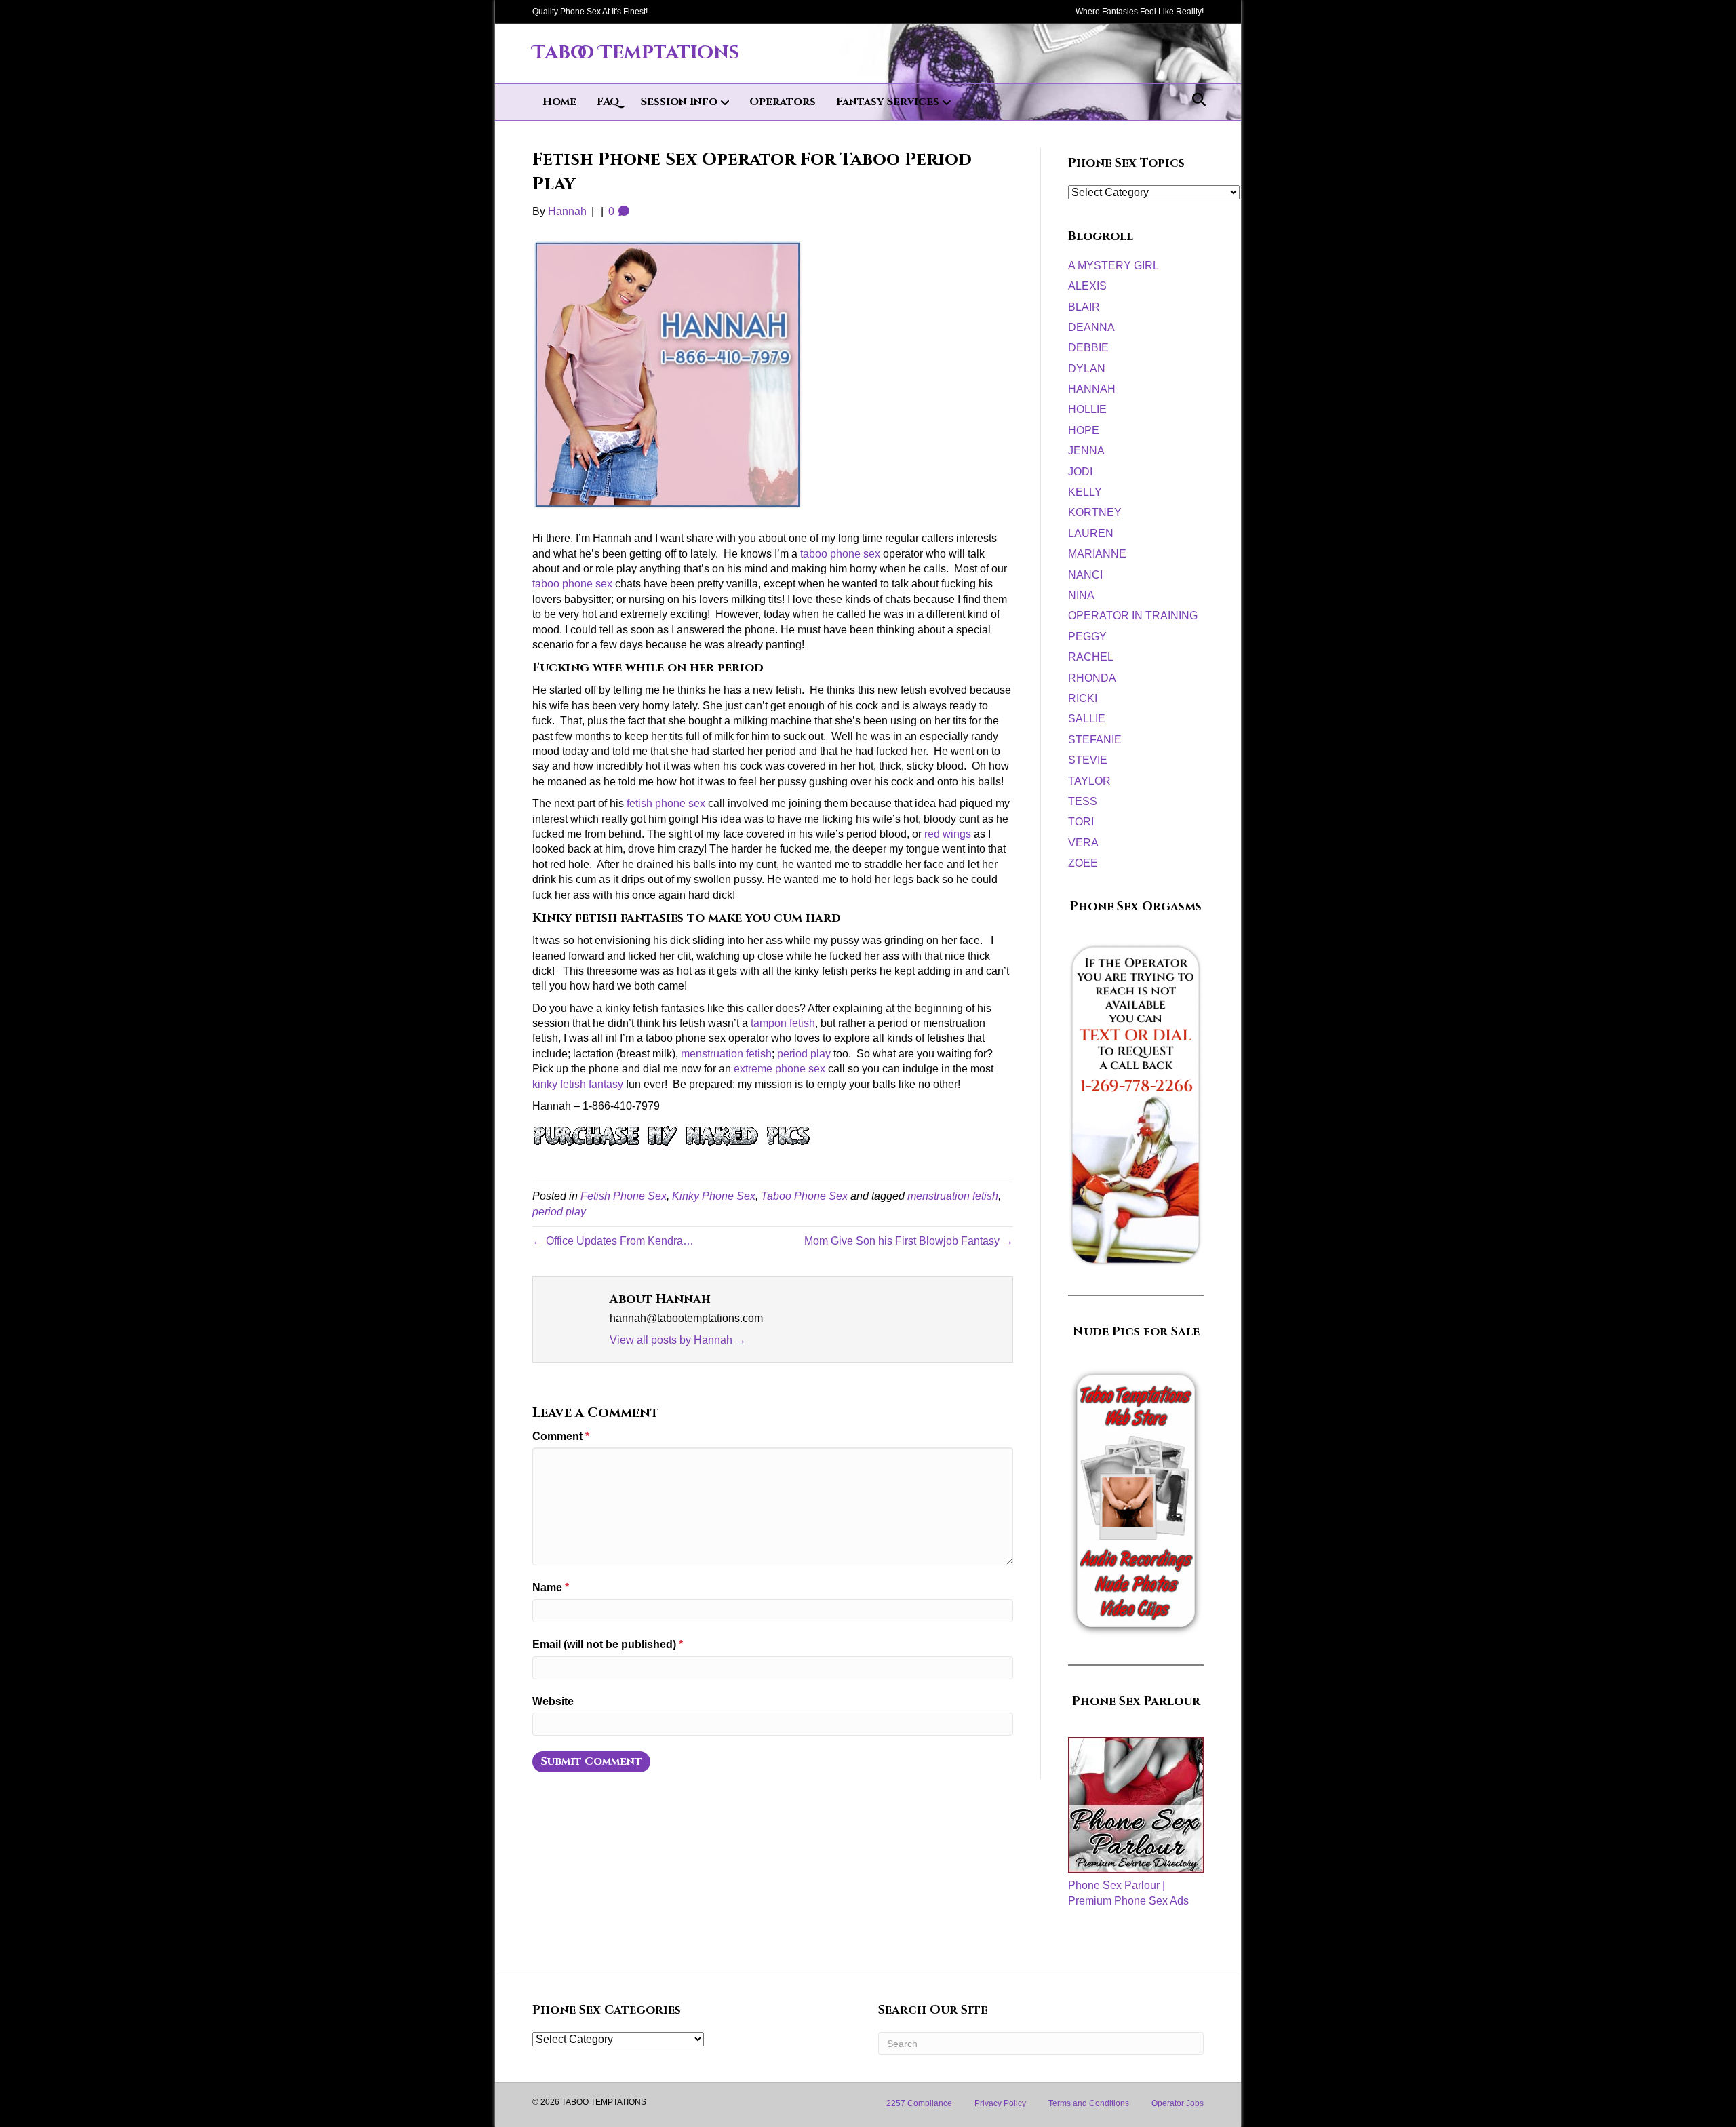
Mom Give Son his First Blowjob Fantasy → (909, 1241)
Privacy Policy (1000, 2103)
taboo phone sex (842, 554)
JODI (1080, 472)
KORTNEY (1095, 512)
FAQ (608, 102)
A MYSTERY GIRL (1113, 266)
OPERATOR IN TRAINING (1133, 616)
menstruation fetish (726, 1054)
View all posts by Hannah (678, 1340)
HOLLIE (1087, 409)
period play (804, 1054)
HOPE (1084, 430)
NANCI (1085, 575)
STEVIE (1088, 760)
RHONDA (1092, 678)
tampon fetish (783, 1023)
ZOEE (1083, 863)
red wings (948, 834)
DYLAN (1087, 369)
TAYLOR (1089, 781)
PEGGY (1087, 637)
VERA (1083, 843)
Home (559, 102)
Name (551, 1587)
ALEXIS (1087, 286)
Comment (561, 1436)
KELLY (1085, 492)
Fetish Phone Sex (624, 1196)
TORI (1081, 822)
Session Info (679, 102)
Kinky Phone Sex (714, 1196)
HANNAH (1092, 389)
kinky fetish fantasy (578, 1084)
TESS (1083, 801)
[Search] (1195, 100)
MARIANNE (1097, 554)
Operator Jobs (1178, 2103)
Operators (783, 102)
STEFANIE (1095, 740)
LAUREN (1091, 533)
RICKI (1083, 698)
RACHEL (1091, 657)
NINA (1081, 595)
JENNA (1086, 451)
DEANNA (1091, 327)
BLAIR (1084, 307)
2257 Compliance (919, 2103)
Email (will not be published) (608, 1644)
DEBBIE (1088, 348)
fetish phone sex (666, 803)
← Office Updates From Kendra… (613, 1241)
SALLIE (1087, 719)
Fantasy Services (888, 102)
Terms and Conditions (1089, 2103)
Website (553, 1701)
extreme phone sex (780, 1069)
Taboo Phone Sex (804, 1196)
